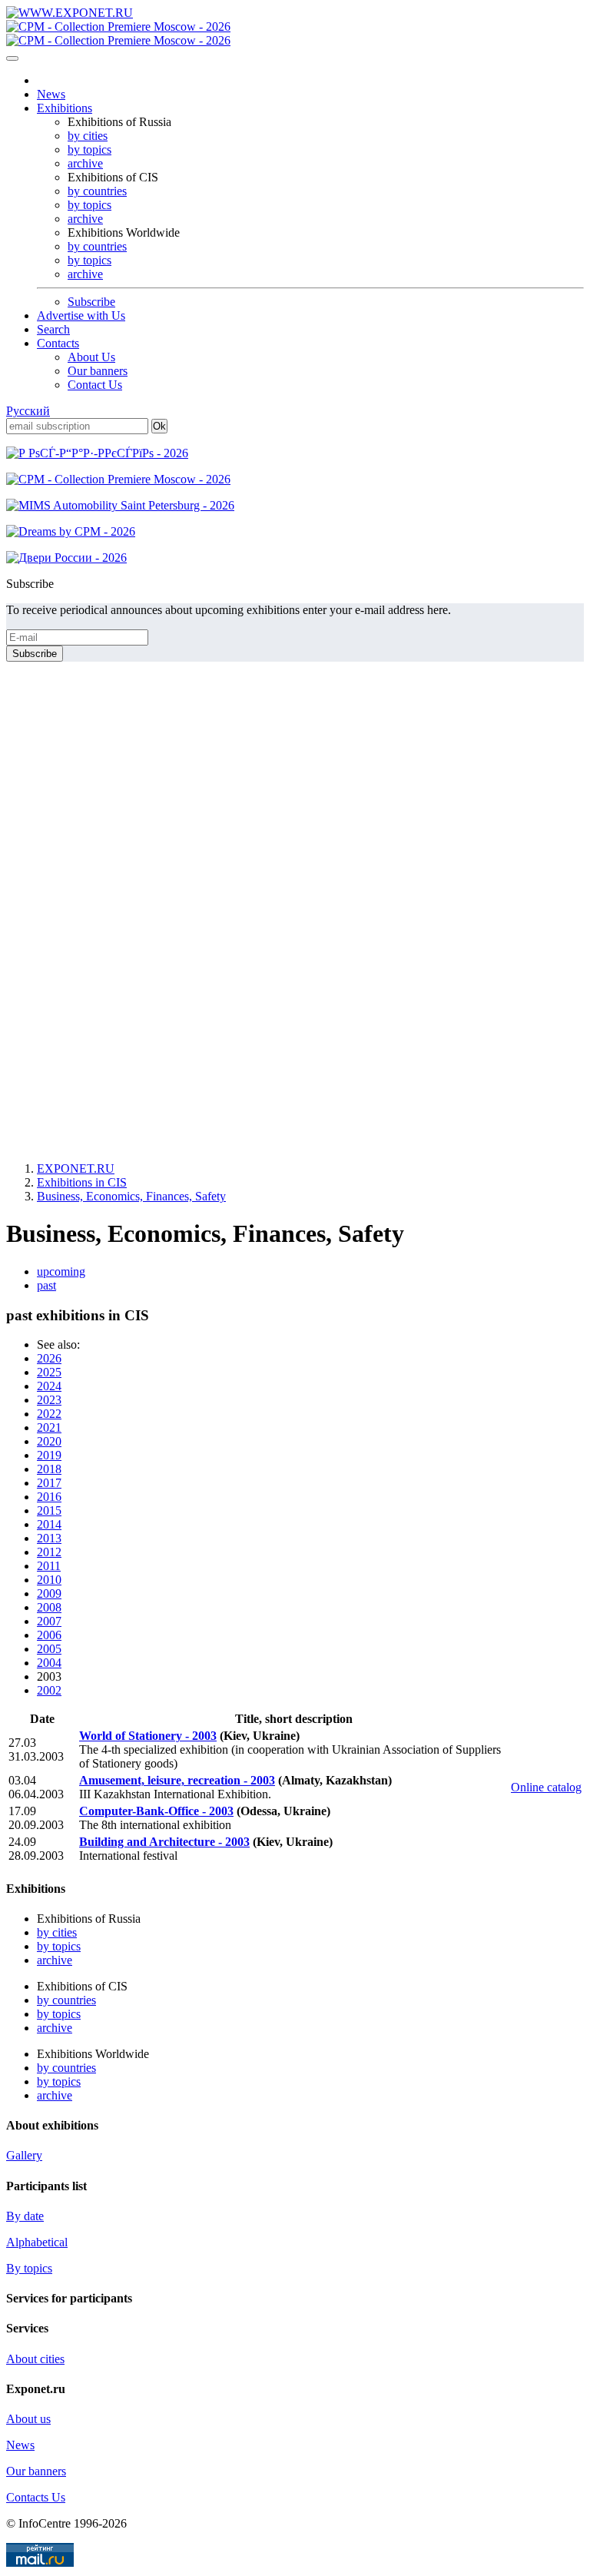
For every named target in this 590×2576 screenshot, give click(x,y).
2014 (49, 1524)
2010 (49, 1580)
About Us (91, 357)
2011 (49, 1566)
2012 (49, 1552)
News (51, 94)
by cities (88, 136)
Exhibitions (65, 108)
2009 (49, 1593)
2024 (49, 1386)
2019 (49, 1455)
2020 (49, 1441)
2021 (49, 1427)
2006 (49, 1635)
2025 (49, 1372)
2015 (49, 1510)
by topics (89, 149)
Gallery (24, 2155)
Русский (28, 411)
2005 (49, 1649)
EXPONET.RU (76, 1168)
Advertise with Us (81, 315)
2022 (49, 1414)
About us (28, 2419)
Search (53, 329)
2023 (49, 1400)
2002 (49, 1690)
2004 (49, 1663)
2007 (49, 1621)
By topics (29, 2268)
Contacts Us (36, 2497)
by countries (97, 191)
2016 (49, 1497)
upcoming (61, 1271)
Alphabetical (37, 2242)
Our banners (98, 371)
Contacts (58, 343)
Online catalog (546, 1787)
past (46, 1285)
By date (25, 2216)
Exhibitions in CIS (82, 1182)
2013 (49, 1538)
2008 (49, 1607)
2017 (49, 1483)
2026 (49, 1358)
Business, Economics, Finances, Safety (131, 1196)
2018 (49, 1469)
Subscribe (91, 302)
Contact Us (95, 385)
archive (85, 163)
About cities (35, 2359)
